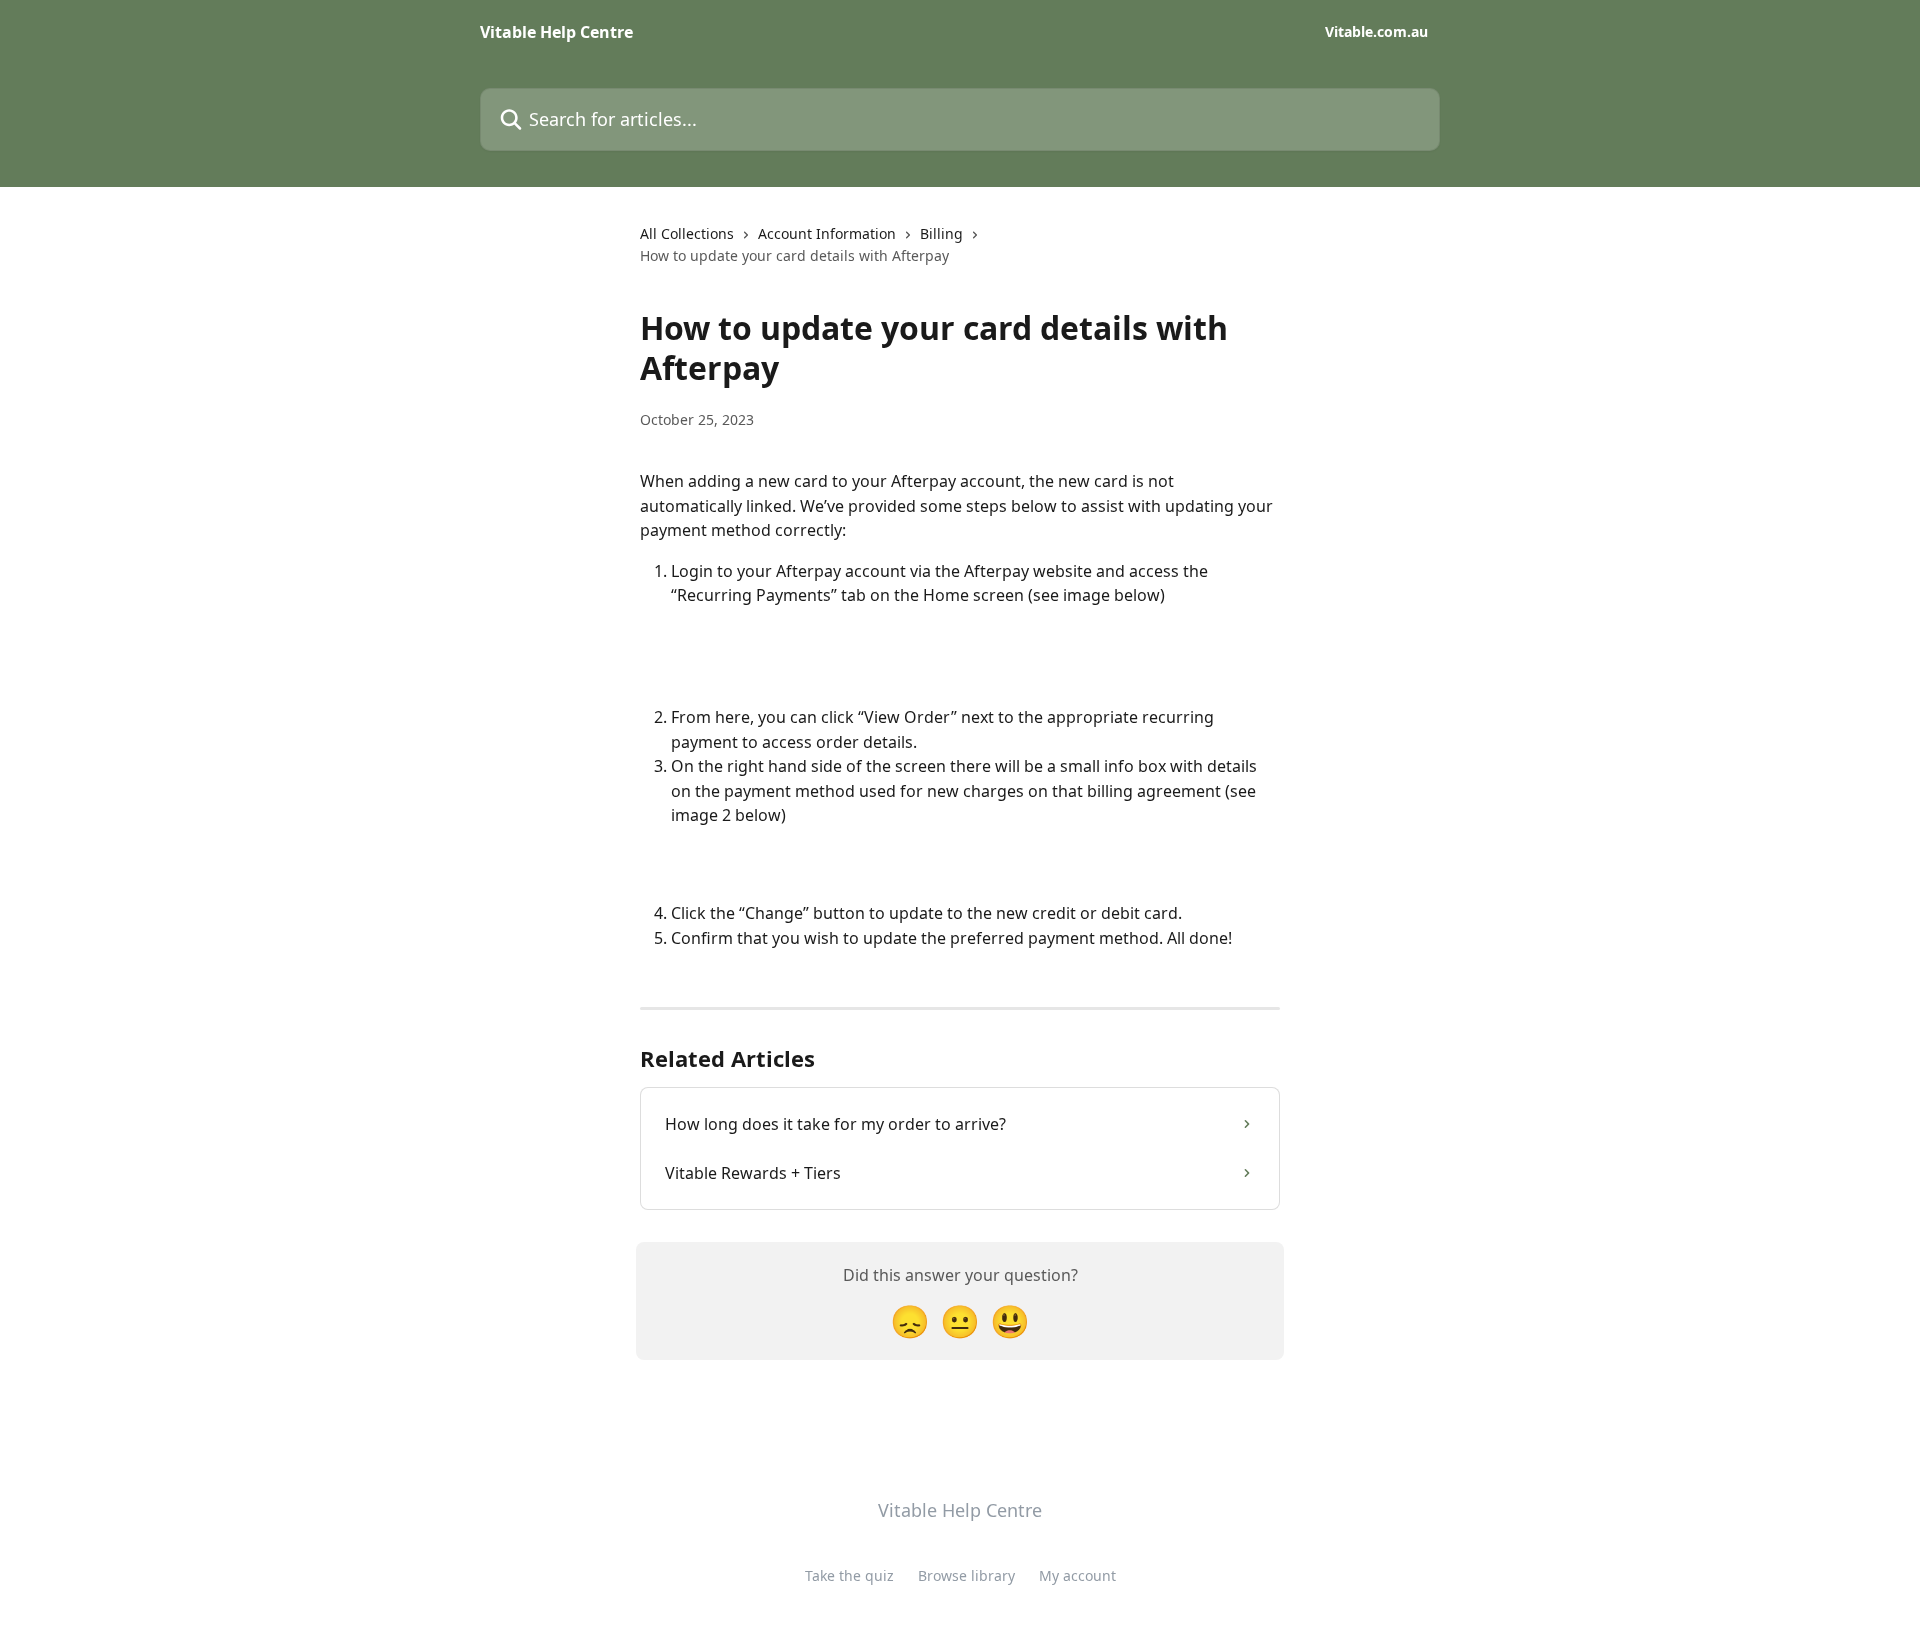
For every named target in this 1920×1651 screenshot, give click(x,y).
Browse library (966, 1575)
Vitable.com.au (1376, 32)
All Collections (687, 233)
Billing (941, 233)
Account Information (827, 233)
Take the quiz (849, 1575)
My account (1077, 1575)
